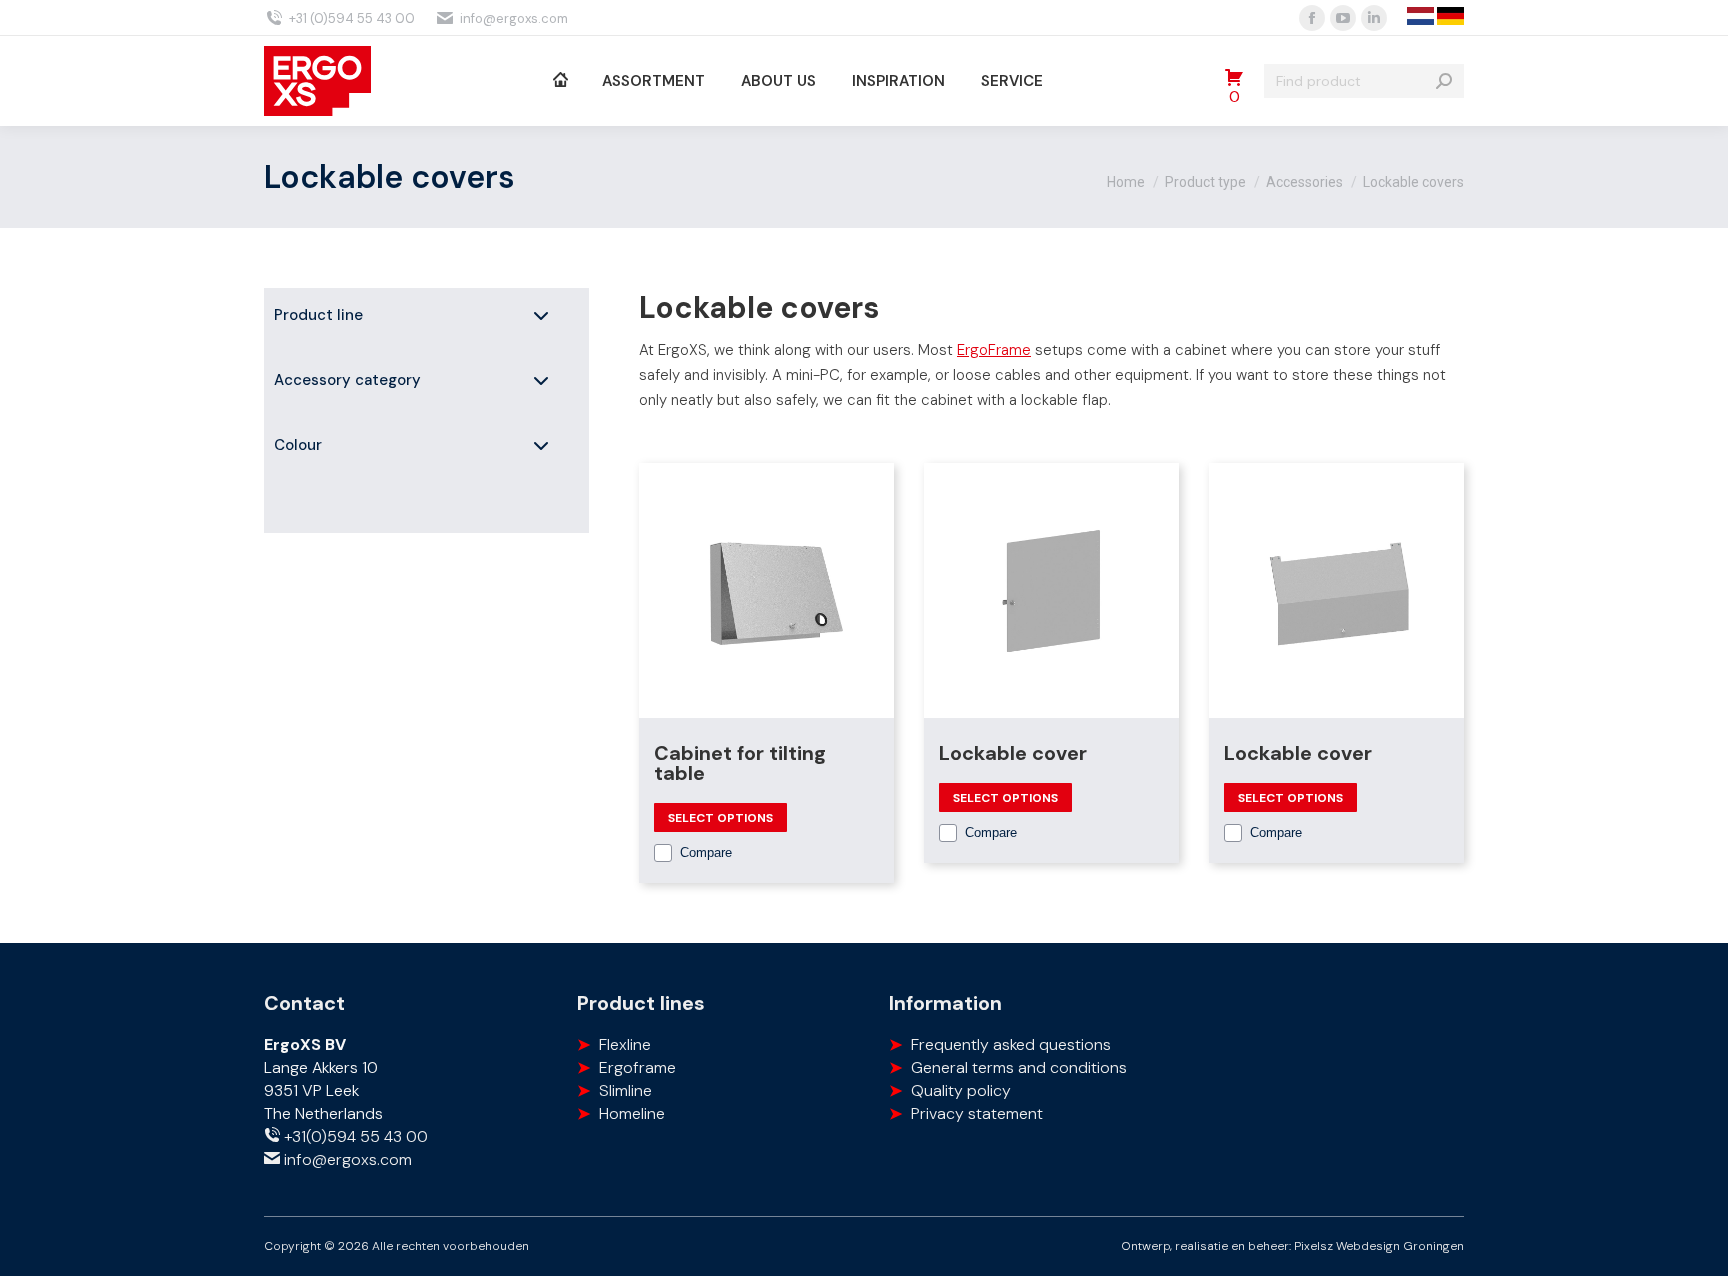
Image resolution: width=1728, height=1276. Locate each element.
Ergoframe (637, 1067)
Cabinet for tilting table (740, 763)
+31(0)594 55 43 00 (354, 1136)
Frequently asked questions (1011, 1044)
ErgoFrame (994, 350)
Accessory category (347, 380)
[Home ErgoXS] (559, 81)
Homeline (632, 1113)
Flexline (625, 1044)
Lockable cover (1013, 753)
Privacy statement (977, 1113)
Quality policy (961, 1090)
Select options (720, 818)
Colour (298, 445)
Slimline (625, 1090)
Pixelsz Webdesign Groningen (1379, 1246)
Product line (318, 315)
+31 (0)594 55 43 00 (352, 18)
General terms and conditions (1019, 1067)
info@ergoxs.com (514, 18)
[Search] (1444, 81)
